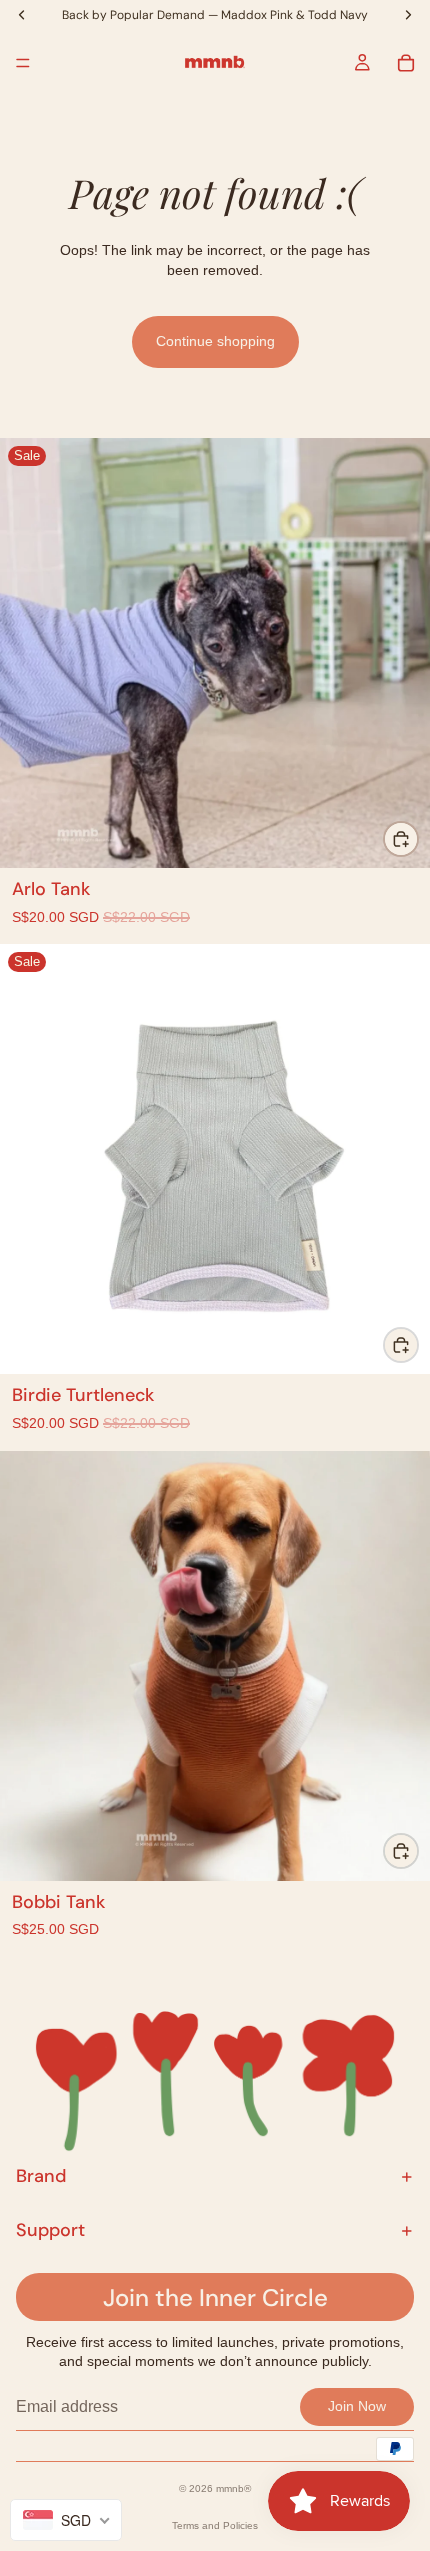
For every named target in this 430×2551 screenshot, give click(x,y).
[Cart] (406, 63)
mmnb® (233, 2488)
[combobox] (66, 2520)
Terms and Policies (215, 2525)
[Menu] (23, 63)
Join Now (357, 2406)
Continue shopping (215, 341)
